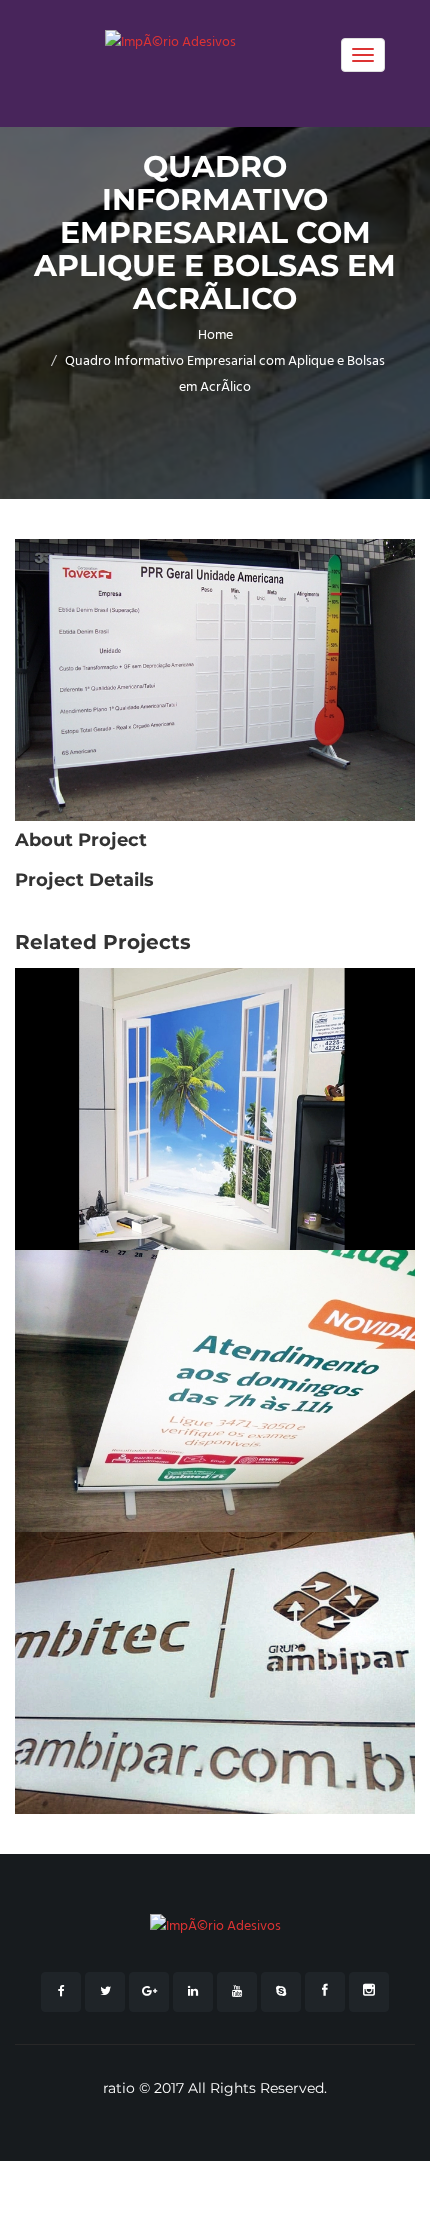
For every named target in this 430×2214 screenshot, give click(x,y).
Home (215, 335)
